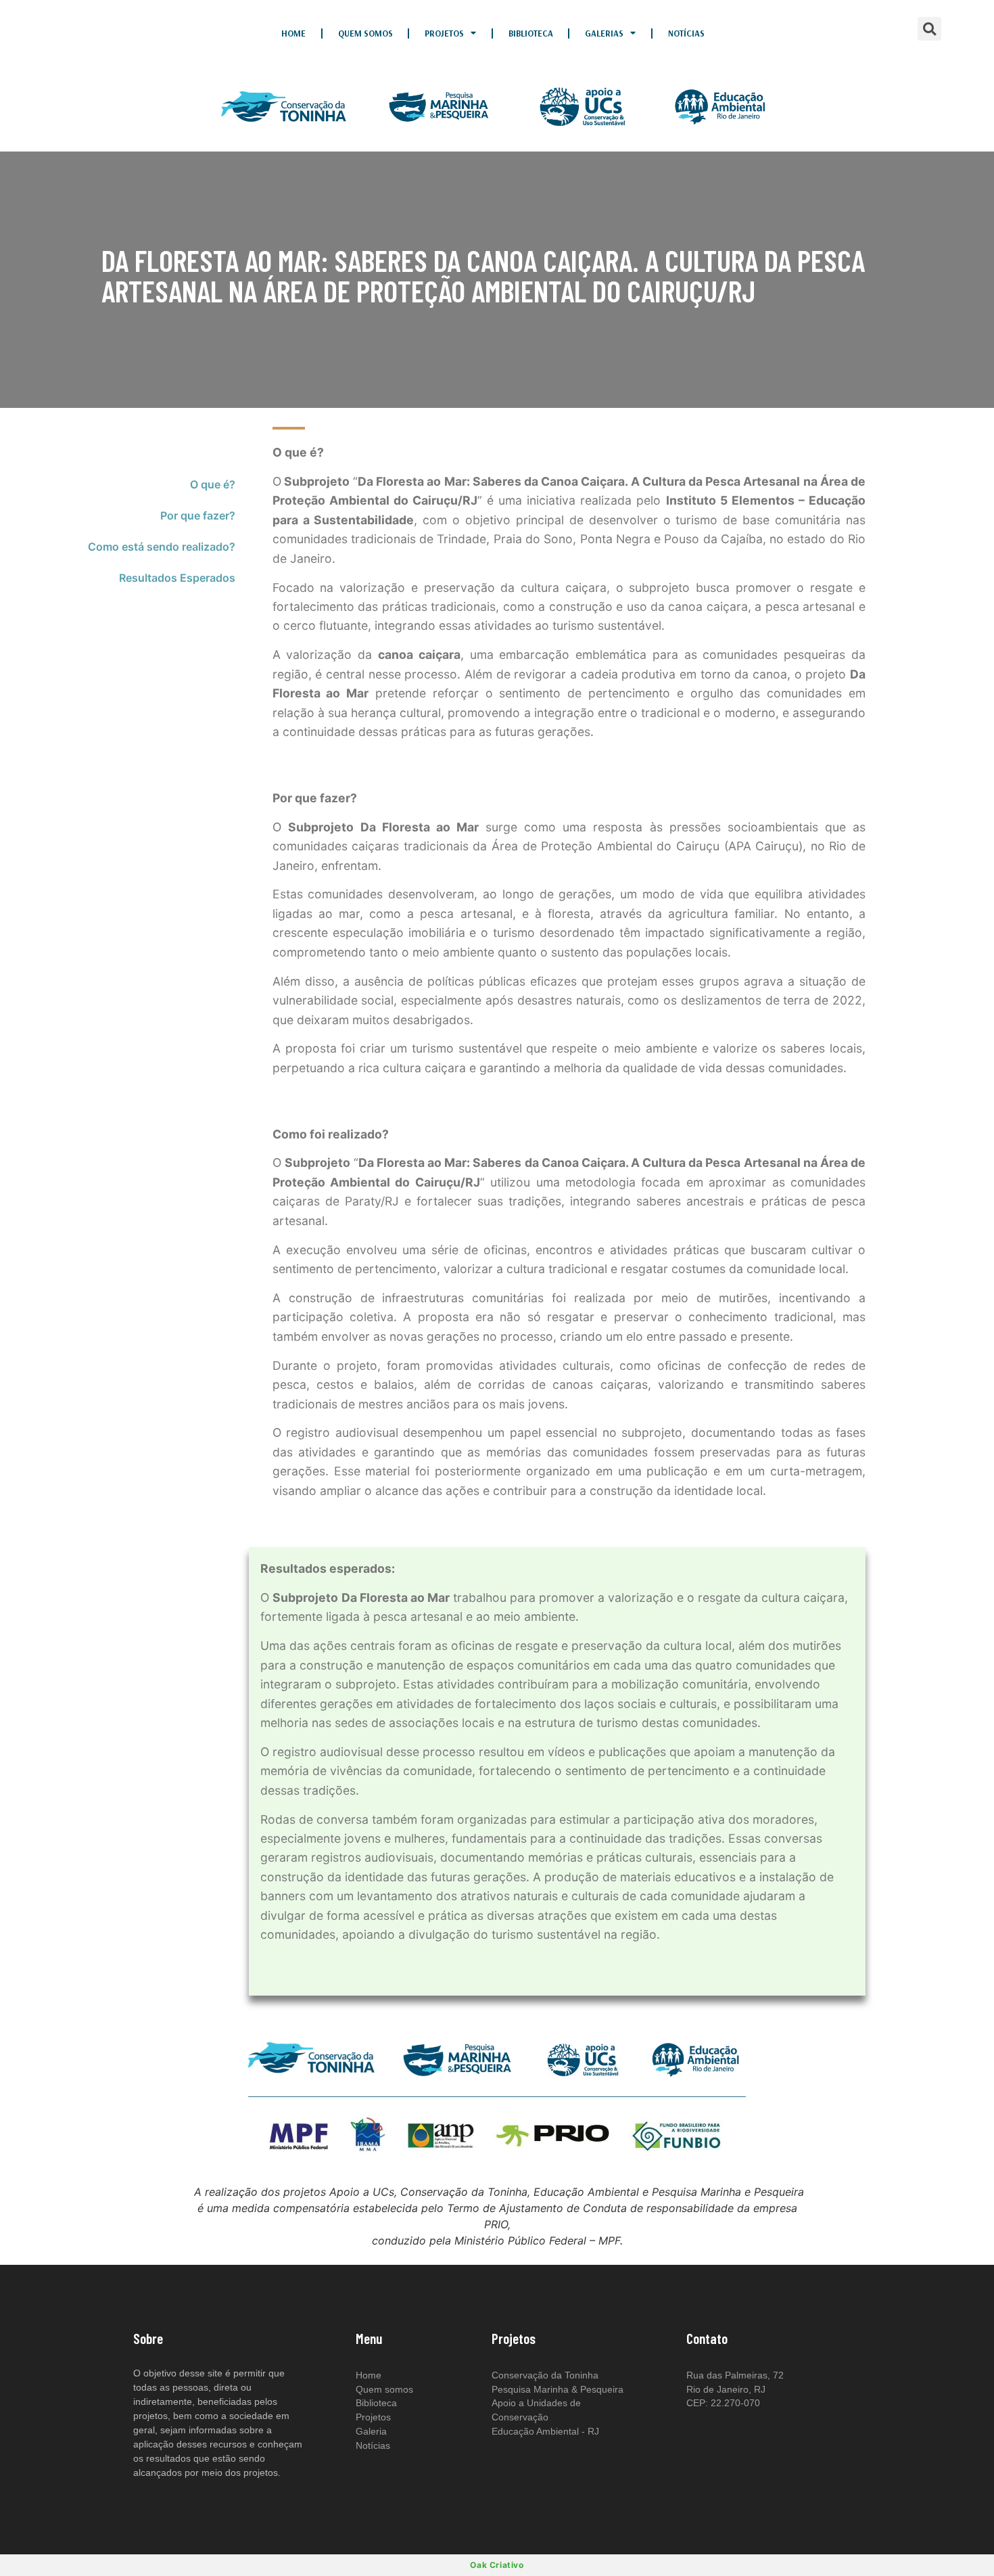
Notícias (686, 33)
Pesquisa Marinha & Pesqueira (558, 2389)
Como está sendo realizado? (162, 547)
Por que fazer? (198, 515)
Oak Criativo (497, 2565)
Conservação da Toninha (545, 2375)
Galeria (371, 2431)
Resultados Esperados (177, 578)
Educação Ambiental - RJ (545, 2431)
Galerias (604, 33)
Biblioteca (531, 33)
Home (293, 33)
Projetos (444, 33)
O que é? (213, 484)
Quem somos (365, 33)
